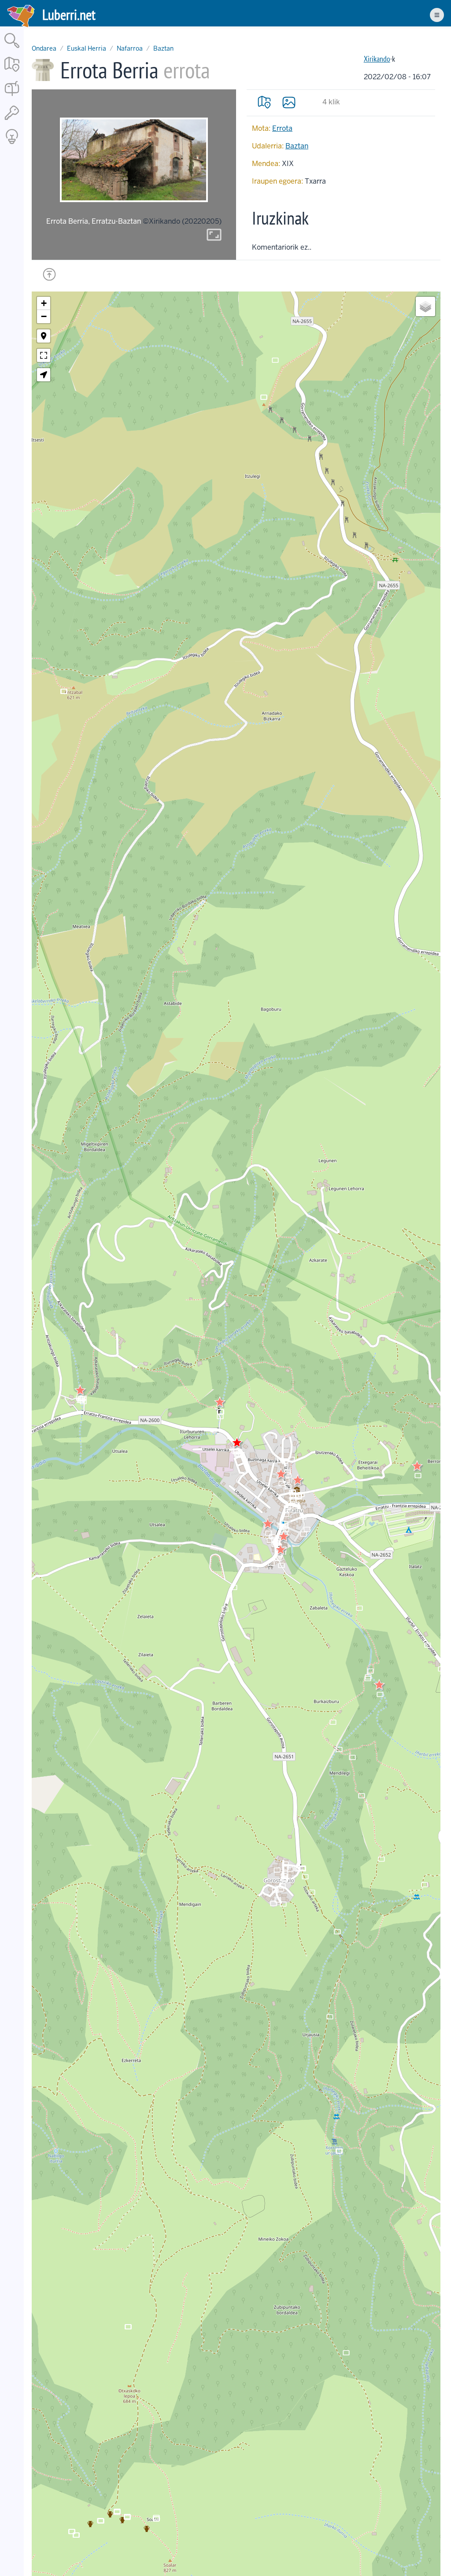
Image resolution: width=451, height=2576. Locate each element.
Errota (282, 128)
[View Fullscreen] (44, 355)
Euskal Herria (87, 48)
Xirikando (377, 59)
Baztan (163, 48)
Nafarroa (130, 48)
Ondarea (44, 48)
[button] (220, 1402)
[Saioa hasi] (12, 120)
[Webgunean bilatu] (12, 49)
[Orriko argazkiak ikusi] (289, 102)
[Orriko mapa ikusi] (264, 102)
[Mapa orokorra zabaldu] (12, 72)
